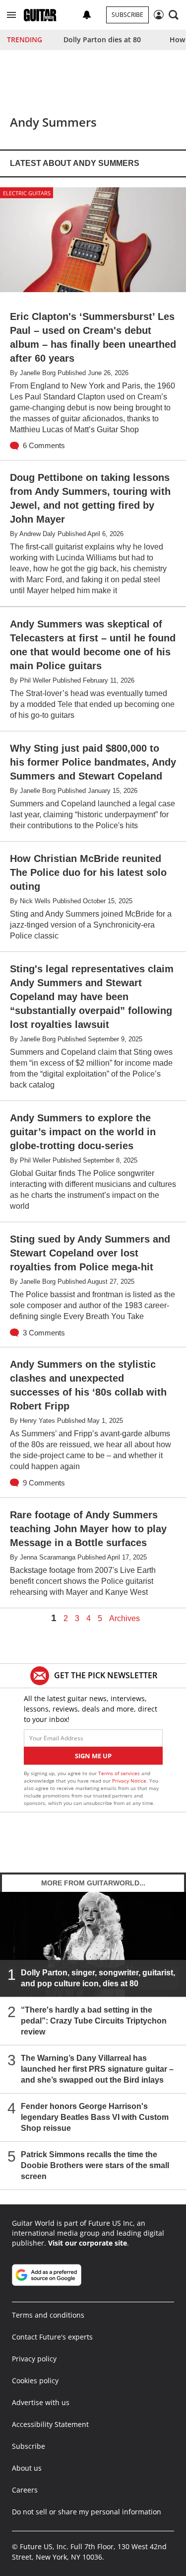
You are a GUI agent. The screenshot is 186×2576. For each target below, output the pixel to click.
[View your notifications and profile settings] (87, 15)
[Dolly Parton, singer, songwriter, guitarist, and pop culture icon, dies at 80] (93, 1944)
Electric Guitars (27, 193)
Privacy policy (34, 2359)
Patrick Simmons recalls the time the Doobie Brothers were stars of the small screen (95, 2165)
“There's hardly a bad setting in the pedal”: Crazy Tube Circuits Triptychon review (94, 2020)
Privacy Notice (129, 1781)
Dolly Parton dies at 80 (102, 39)
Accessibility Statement (50, 2424)
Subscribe (127, 15)
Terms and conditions (48, 2315)
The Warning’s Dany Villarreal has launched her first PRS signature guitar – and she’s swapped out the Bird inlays (97, 2069)
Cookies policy (35, 2381)
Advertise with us (41, 2402)
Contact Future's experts (52, 2337)
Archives (124, 1619)
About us (27, 2468)
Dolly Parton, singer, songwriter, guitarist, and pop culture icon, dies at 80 (98, 1978)
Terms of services (120, 1773)
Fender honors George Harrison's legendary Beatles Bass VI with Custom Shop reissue (95, 2117)
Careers (25, 2490)
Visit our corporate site (88, 2243)
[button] (11, 15)
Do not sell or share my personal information (87, 2512)
